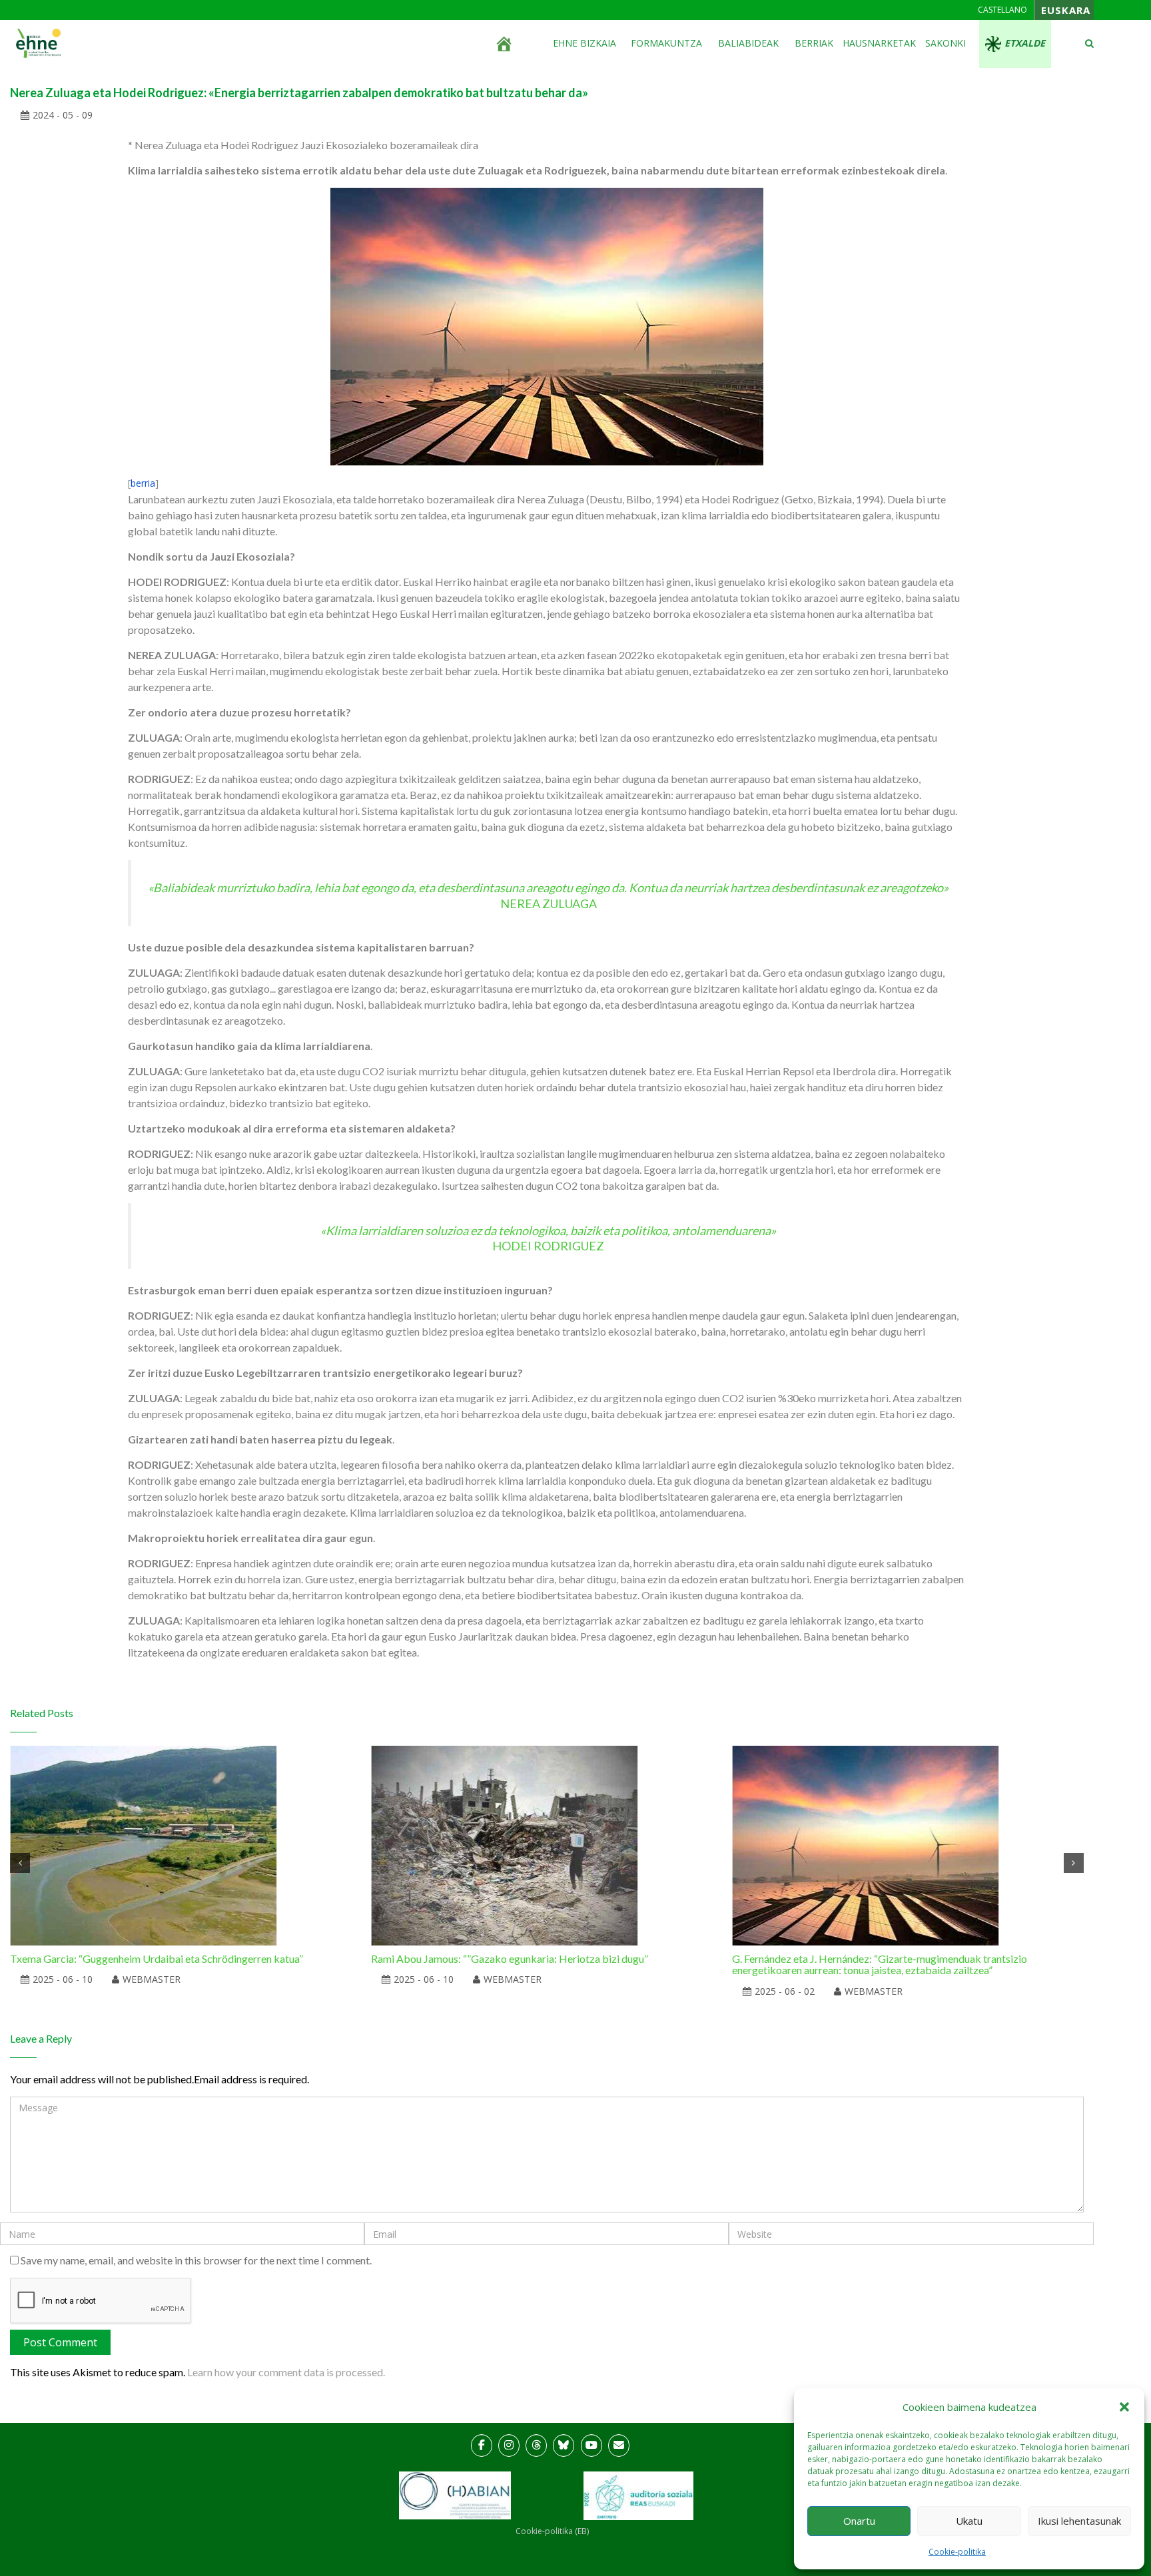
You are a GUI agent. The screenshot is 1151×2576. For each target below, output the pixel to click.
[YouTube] (591, 2446)
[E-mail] (619, 2446)
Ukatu (969, 2521)
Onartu (859, 2521)
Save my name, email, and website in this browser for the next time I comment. (196, 2260)
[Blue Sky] (564, 2446)
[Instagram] (509, 2446)
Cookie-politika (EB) (552, 2531)
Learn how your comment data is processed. (286, 2372)
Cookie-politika (957, 2552)
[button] (1124, 2407)
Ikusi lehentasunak (1079, 2521)
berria (143, 483)
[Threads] (536, 2446)
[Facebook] (482, 2446)
